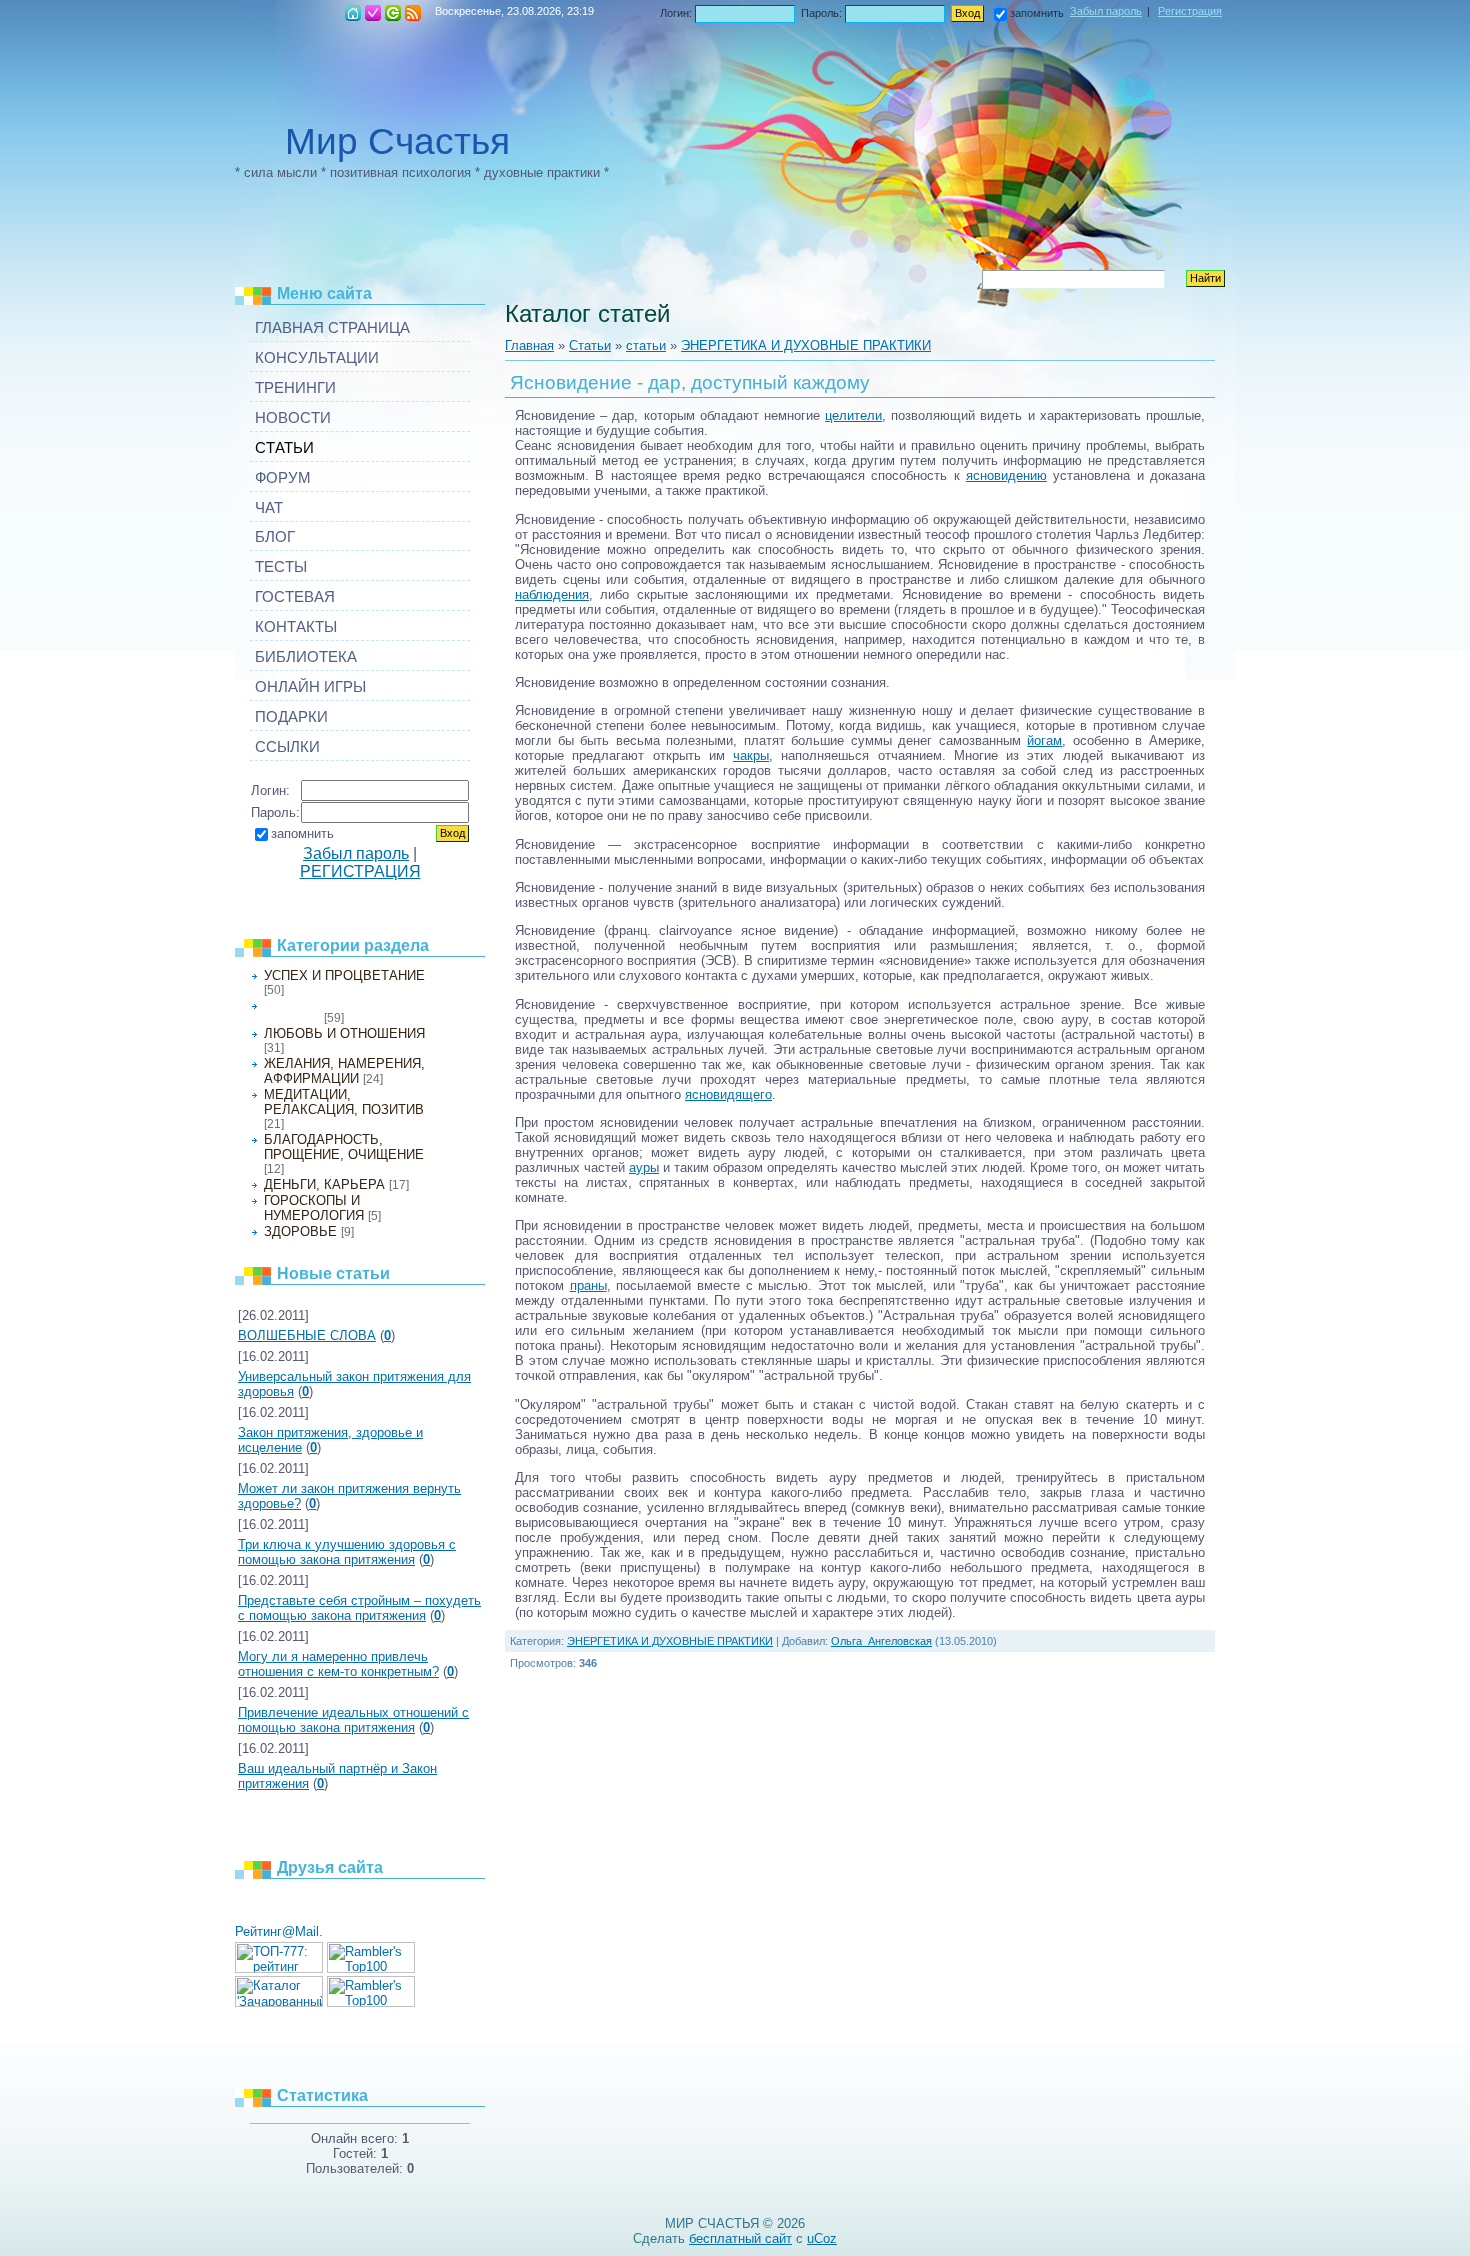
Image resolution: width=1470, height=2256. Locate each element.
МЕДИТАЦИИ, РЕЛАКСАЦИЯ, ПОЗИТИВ (344, 1102)
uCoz (822, 2238)
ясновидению (1006, 475)
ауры (644, 1167)
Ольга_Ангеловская (881, 1641)
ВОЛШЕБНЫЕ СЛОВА (307, 1335)
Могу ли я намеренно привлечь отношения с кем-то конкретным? (338, 1664)
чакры (751, 755)
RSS (413, 13)
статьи (646, 345)
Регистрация (1190, 11)
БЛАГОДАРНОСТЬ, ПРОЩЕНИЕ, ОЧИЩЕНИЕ (344, 1147)
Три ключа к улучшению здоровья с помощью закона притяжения (347, 1552)
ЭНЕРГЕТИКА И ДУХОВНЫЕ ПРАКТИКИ (806, 345)
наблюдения (552, 594)
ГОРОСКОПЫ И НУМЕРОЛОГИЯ (314, 1208)
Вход (393, 13)
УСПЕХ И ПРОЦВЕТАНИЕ (344, 975)
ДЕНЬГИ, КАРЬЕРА (324, 1184)
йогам (1044, 740)
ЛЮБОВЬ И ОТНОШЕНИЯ (344, 1033)
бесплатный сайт (740, 2238)
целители (853, 415)
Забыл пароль (1106, 11)
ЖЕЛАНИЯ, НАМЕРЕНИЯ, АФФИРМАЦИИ (344, 1071)
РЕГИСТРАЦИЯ (373, 13)
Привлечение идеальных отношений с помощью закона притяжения (353, 1720)
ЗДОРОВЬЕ (300, 1231)
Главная (353, 13)
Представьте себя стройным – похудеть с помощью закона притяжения (359, 1608)
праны (588, 1285)
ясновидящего (728, 1094)
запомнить (1037, 13)
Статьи (590, 345)
